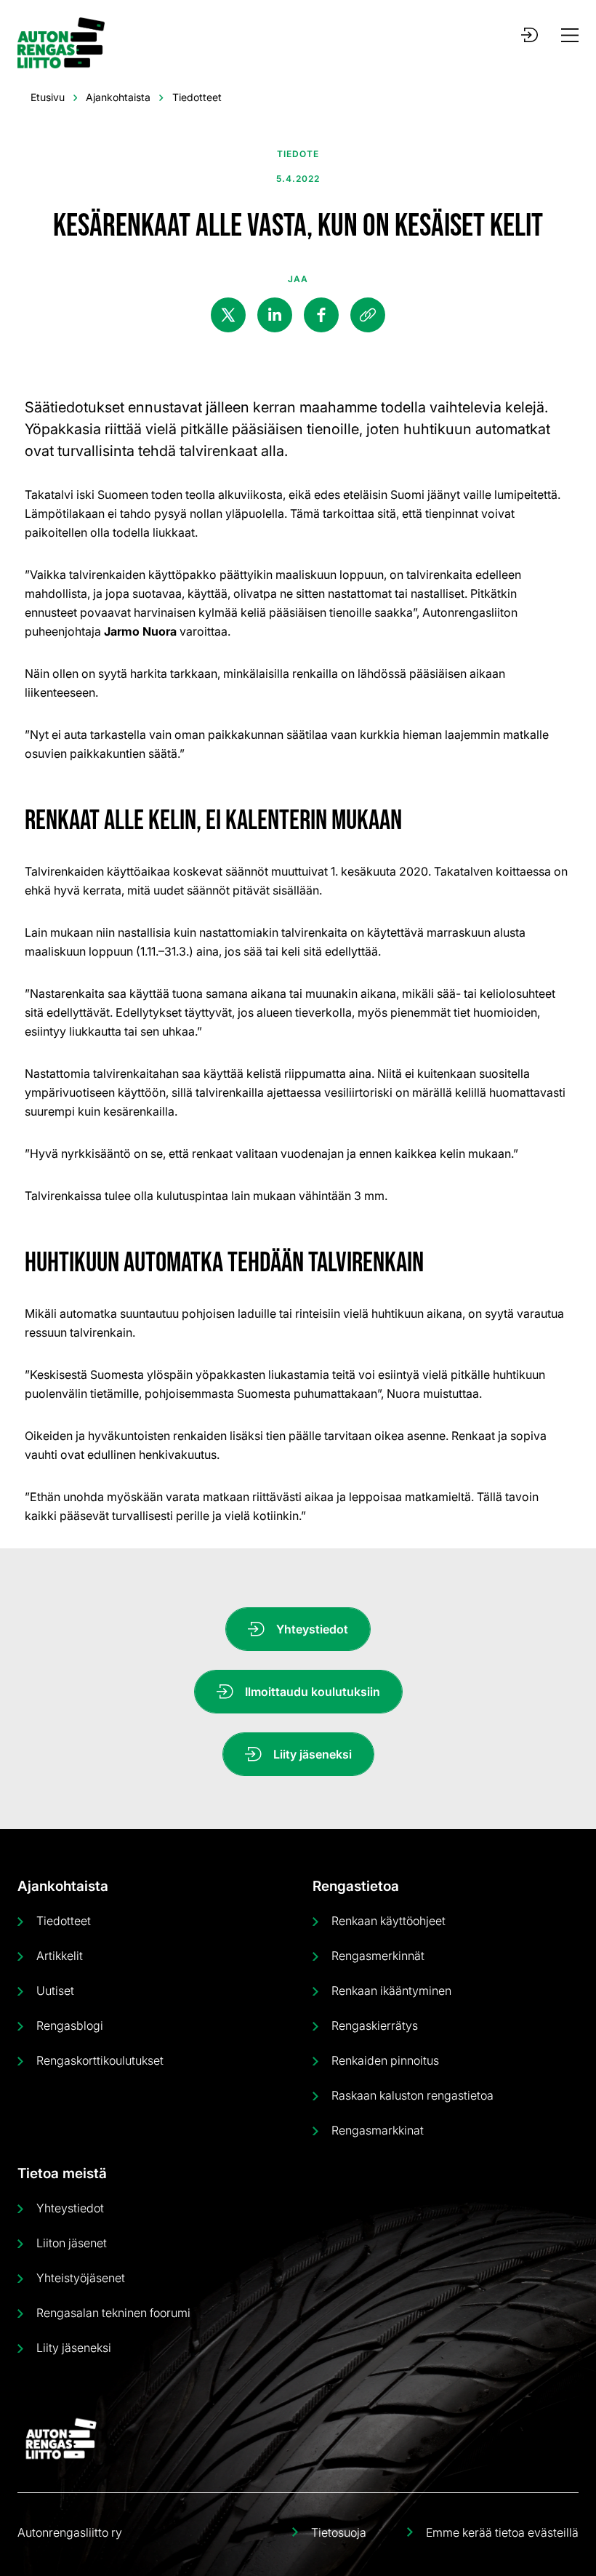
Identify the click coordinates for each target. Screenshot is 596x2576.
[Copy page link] (368, 315)
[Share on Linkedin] (275, 315)
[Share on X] (228, 315)
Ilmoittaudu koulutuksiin (313, 1692)
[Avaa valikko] (570, 35)
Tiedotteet (197, 97)
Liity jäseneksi (313, 1754)
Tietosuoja (339, 2532)
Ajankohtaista (118, 97)
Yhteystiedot (312, 1629)
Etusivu (48, 97)
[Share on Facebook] (321, 315)
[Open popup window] (529, 35)
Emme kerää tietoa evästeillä (502, 2532)
